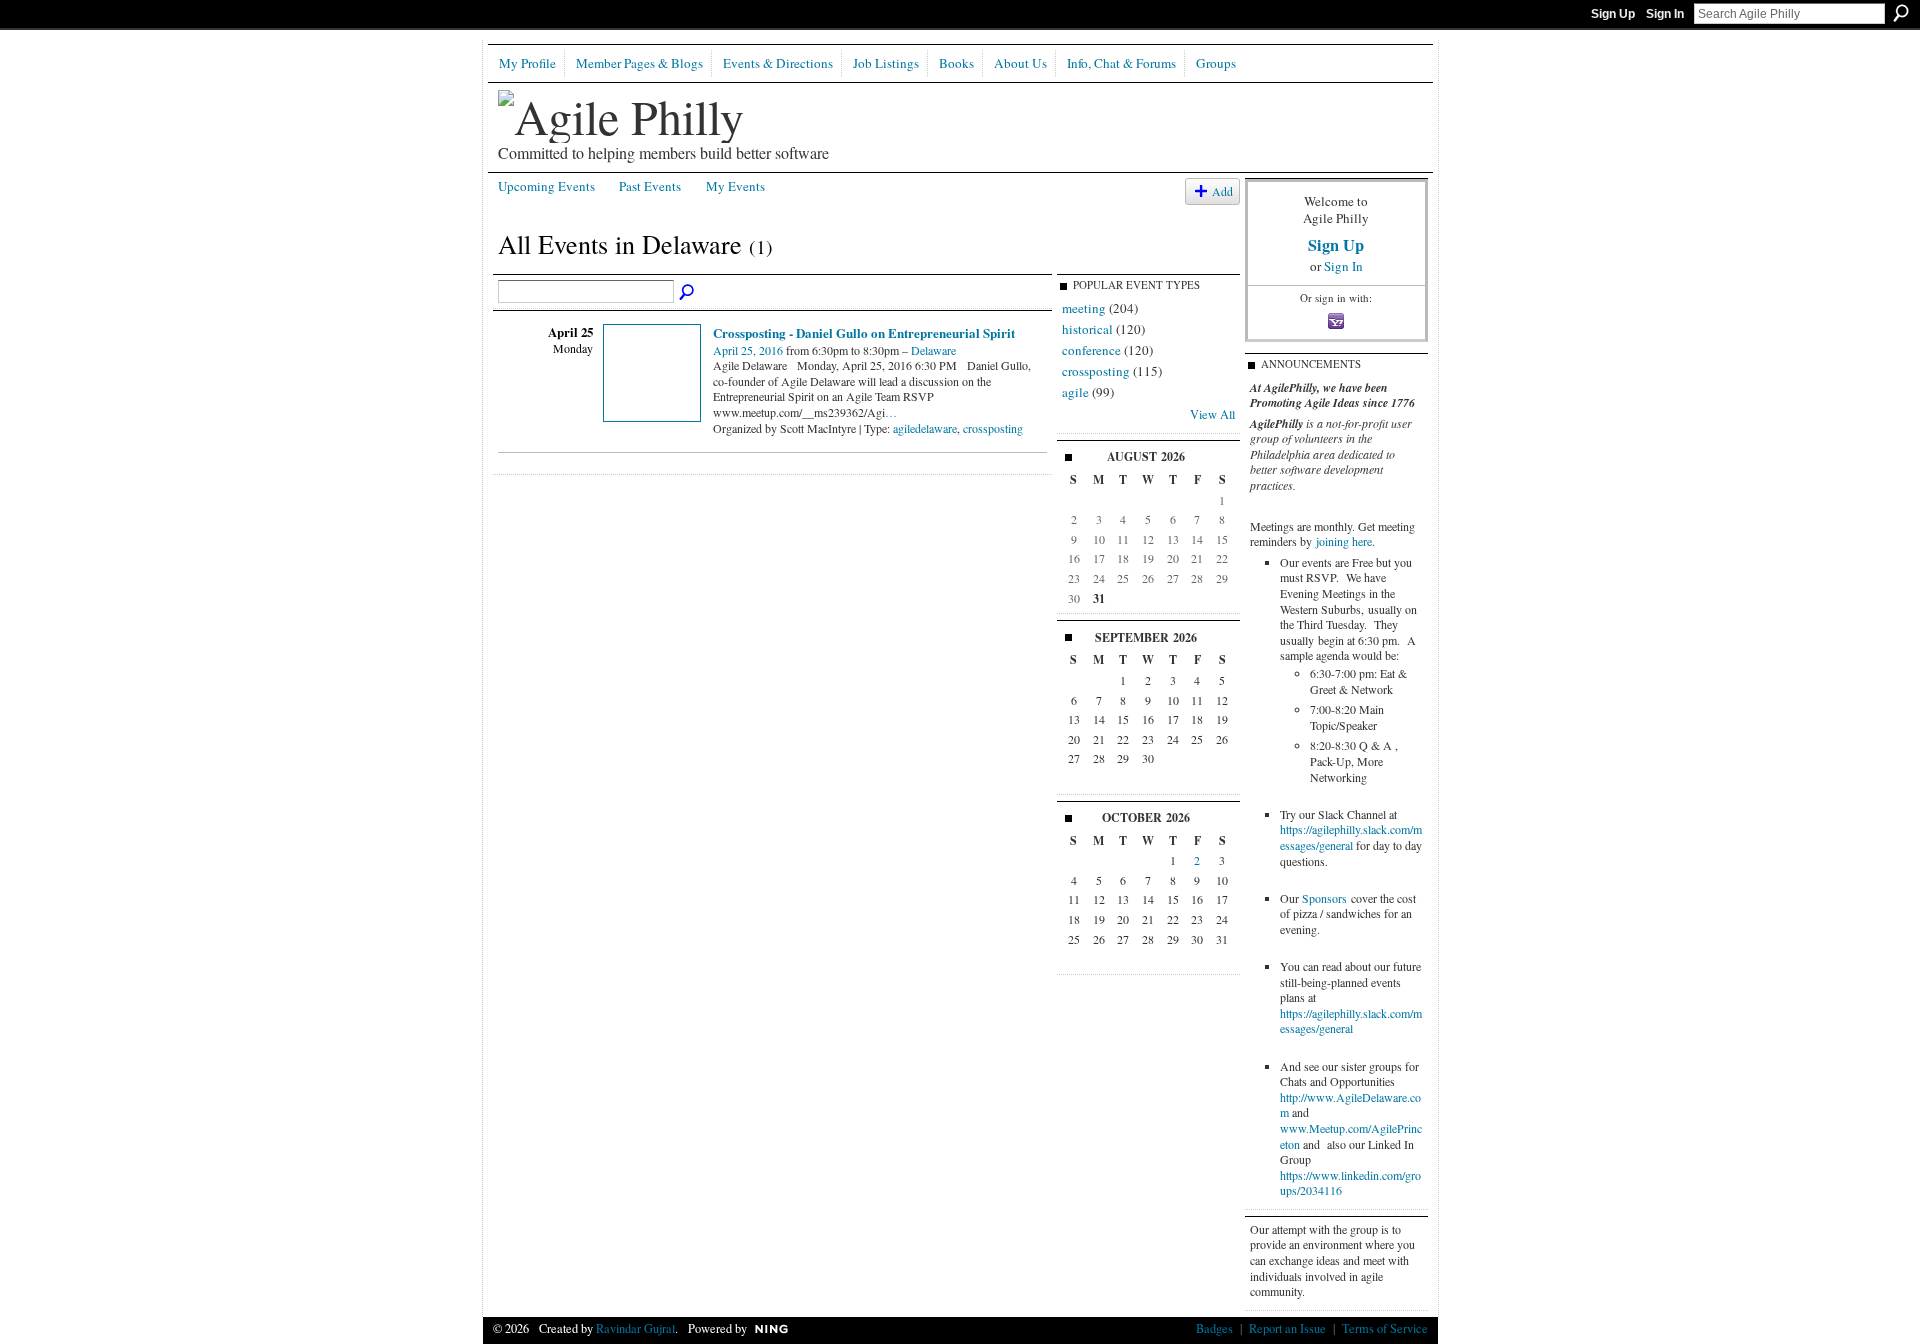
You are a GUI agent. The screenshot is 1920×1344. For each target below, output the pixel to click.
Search (1901, 13)
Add (1222, 191)
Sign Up (1613, 14)
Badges (1214, 1328)
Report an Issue (1287, 1328)
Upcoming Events (546, 186)
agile (1075, 392)
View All (1212, 414)
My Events (735, 186)
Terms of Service (1385, 1328)
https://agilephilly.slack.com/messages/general (1351, 837)
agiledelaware (925, 428)
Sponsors (1324, 898)
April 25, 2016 (748, 350)
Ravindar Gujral (635, 1328)
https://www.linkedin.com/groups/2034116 (1350, 1183)
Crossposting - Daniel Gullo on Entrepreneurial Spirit (864, 332)
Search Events (688, 293)
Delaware (933, 350)
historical (1087, 329)
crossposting (993, 428)
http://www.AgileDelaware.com (1350, 1105)
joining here (1344, 541)
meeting (1084, 308)
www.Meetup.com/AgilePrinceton (1351, 1136)
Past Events (650, 186)
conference (1091, 350)
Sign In (1665, 14)
